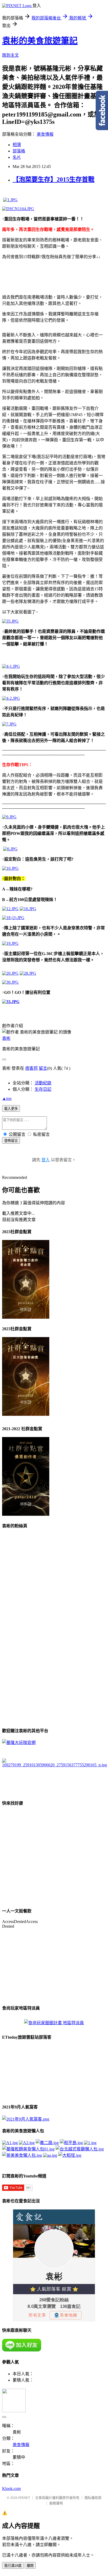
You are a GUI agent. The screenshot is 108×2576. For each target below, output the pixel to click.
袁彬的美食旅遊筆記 (40, 41)
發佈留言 (11, 1141)
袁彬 (6, 1038)
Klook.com (11, 2488)
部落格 (19, 151)
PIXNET (24, 2498)
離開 (30, 2566)
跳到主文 (10, 55)
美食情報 (45, 134)
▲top (7, 1098)
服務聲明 (56, 2503)
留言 (43, 1068)
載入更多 (11, 1109)
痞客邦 (31, 1068)
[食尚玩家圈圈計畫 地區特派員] (54, 2023)
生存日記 (43, 1089)
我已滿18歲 (13, 2566)
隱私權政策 (93, 2498)
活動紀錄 (43, 1083)
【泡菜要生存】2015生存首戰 (53, 179)
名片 (17, 157)
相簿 (17, 145)
